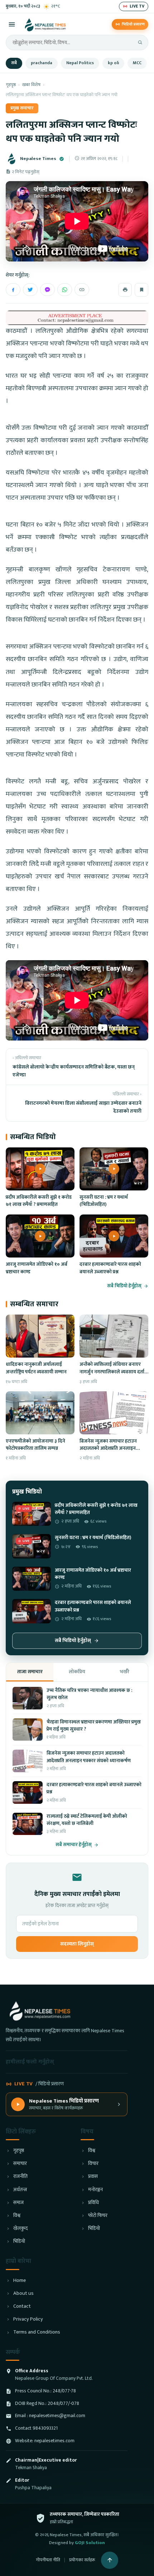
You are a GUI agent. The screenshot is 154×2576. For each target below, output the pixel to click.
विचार (93, 2164)
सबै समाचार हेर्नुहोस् (74, 1845)
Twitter (30, 290)
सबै (14, 63)
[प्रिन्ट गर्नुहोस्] (125, 290)
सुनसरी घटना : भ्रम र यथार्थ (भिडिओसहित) (104, 1201)
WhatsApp (65, 290)
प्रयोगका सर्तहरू (82, 2560)
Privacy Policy (28, 2319)
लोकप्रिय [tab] (77, 1672)
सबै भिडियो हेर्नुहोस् (124, 1286)
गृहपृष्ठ (11, 85)
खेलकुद (20, 2229)
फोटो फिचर (98, 2216)
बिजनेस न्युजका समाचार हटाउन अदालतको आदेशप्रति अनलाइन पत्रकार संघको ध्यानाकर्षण (108, 1449)
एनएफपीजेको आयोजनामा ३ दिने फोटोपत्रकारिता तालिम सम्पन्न (35, 1445)
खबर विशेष (31, 85)
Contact (22, 2306)
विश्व (17, 2216)
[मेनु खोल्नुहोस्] (12, 24)
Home (20, 2281)
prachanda (42, 63)
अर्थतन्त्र (20, 2190)
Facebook (13, 290)
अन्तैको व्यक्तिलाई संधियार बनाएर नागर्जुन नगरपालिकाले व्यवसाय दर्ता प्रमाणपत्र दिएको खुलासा (112, 1372)
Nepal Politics (80, 63)
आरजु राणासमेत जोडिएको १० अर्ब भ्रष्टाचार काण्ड (37, 1268)
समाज (18, 2203)
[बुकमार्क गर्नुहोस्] (141, 290)
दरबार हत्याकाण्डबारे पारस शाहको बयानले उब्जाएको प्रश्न (110, 1268)
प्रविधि (93, 2203)
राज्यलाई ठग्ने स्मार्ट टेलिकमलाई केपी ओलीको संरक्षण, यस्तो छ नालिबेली (87, 1820)
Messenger (47, 290)
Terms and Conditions (37, 2332)
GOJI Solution (90, 2543)
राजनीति (20, 2177)
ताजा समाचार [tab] (30, 1672)
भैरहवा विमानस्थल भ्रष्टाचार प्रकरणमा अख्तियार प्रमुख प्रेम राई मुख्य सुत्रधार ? (94, 1726)
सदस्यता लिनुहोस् (77, 1944)
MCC (137, 63)
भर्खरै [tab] (124, 1672)
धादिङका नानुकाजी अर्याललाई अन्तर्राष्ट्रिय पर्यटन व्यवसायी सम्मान (36, 1368)
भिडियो (19, 2242)
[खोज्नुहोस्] (140, 42)
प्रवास (93, 2177)
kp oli (113, 63)
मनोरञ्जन (95, 2190)
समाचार (20, 2164)
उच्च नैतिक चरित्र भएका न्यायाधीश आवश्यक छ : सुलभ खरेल (89, 1694)
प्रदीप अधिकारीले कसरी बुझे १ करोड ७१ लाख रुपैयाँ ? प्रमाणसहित (39, 1201)
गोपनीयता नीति (48, 2560)
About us (23, 2294)
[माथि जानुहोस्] (110, 2560)
